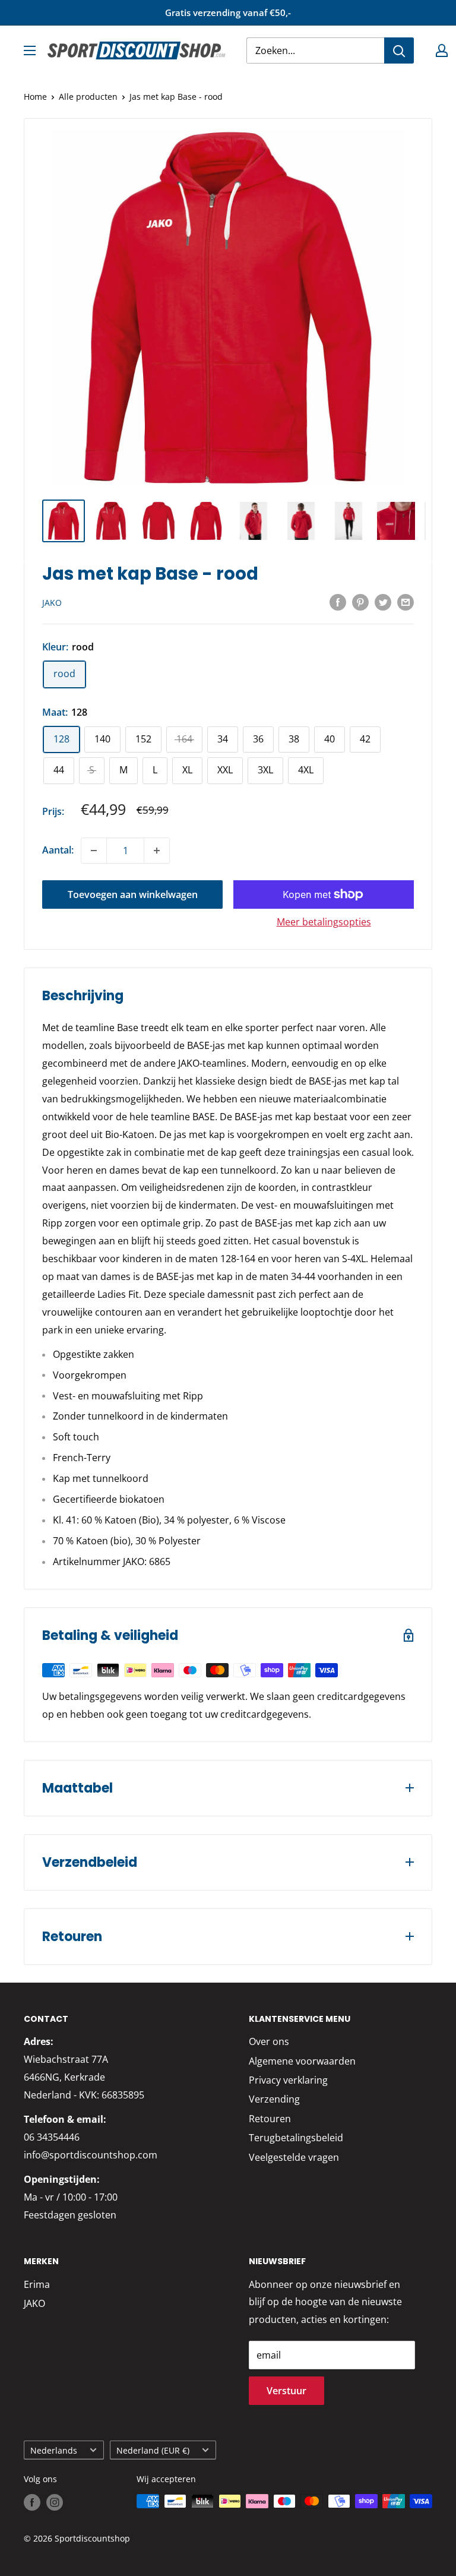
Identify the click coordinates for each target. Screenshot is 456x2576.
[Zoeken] (399, 50)
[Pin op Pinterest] (360, 602)
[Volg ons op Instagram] (55, 2502)
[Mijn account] (442, 50)
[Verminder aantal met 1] (94, 851)
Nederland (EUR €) (153, 2450)
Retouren (270, 2119)
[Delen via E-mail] (406, 602)
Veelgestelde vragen (294, 2157)
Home (35, 97)
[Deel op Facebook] (338, 602)
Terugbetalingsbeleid (296, 2138)
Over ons (269, 2041)
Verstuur (286, 2391)
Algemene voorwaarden (302, 2061)
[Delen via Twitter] (383, 602)
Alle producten (88, 97)
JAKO (52, 603)
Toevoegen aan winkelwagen (133, 895)
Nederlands (54, 2450)
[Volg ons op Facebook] (32, 2502)
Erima (37, 2284)
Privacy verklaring (288, 2080)
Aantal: (58, 850)
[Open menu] (30, 50)
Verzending (274, 2099)
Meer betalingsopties (324, 922)
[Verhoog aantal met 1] (157, 851)
